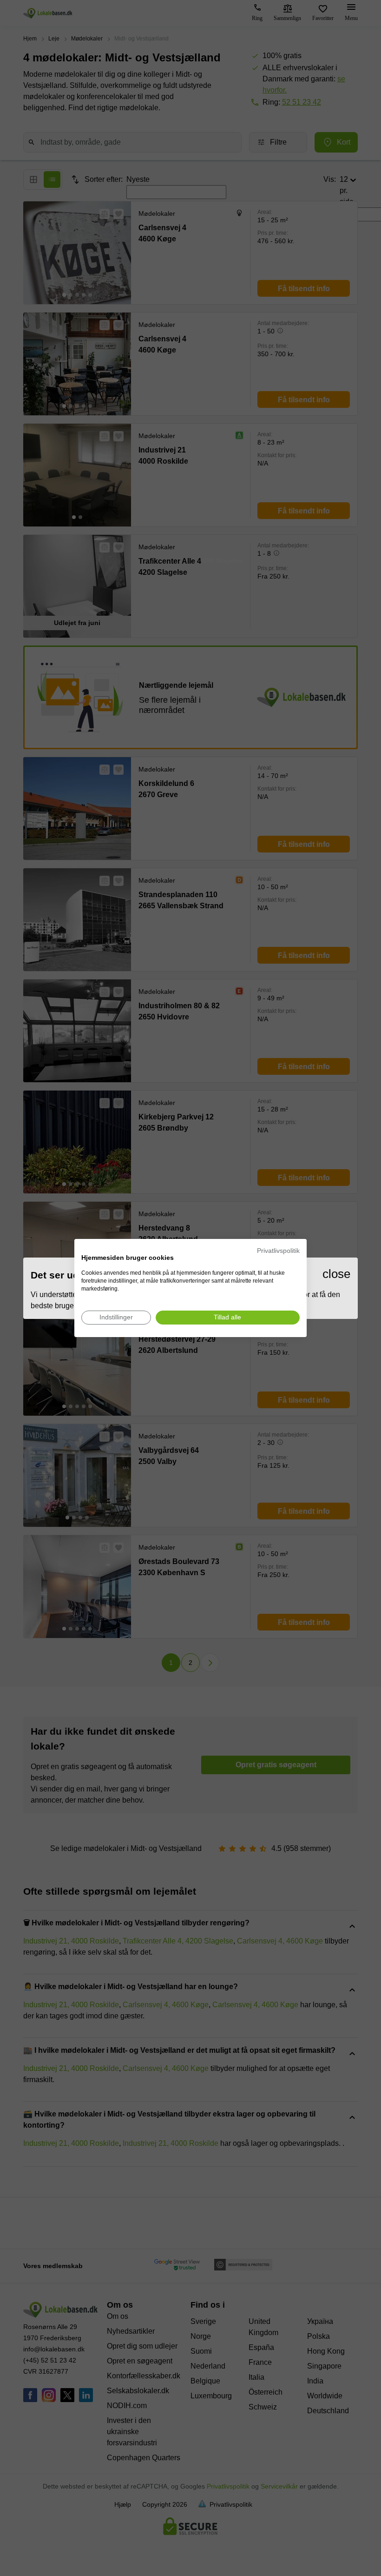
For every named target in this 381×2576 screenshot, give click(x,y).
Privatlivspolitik (278, 1251)
